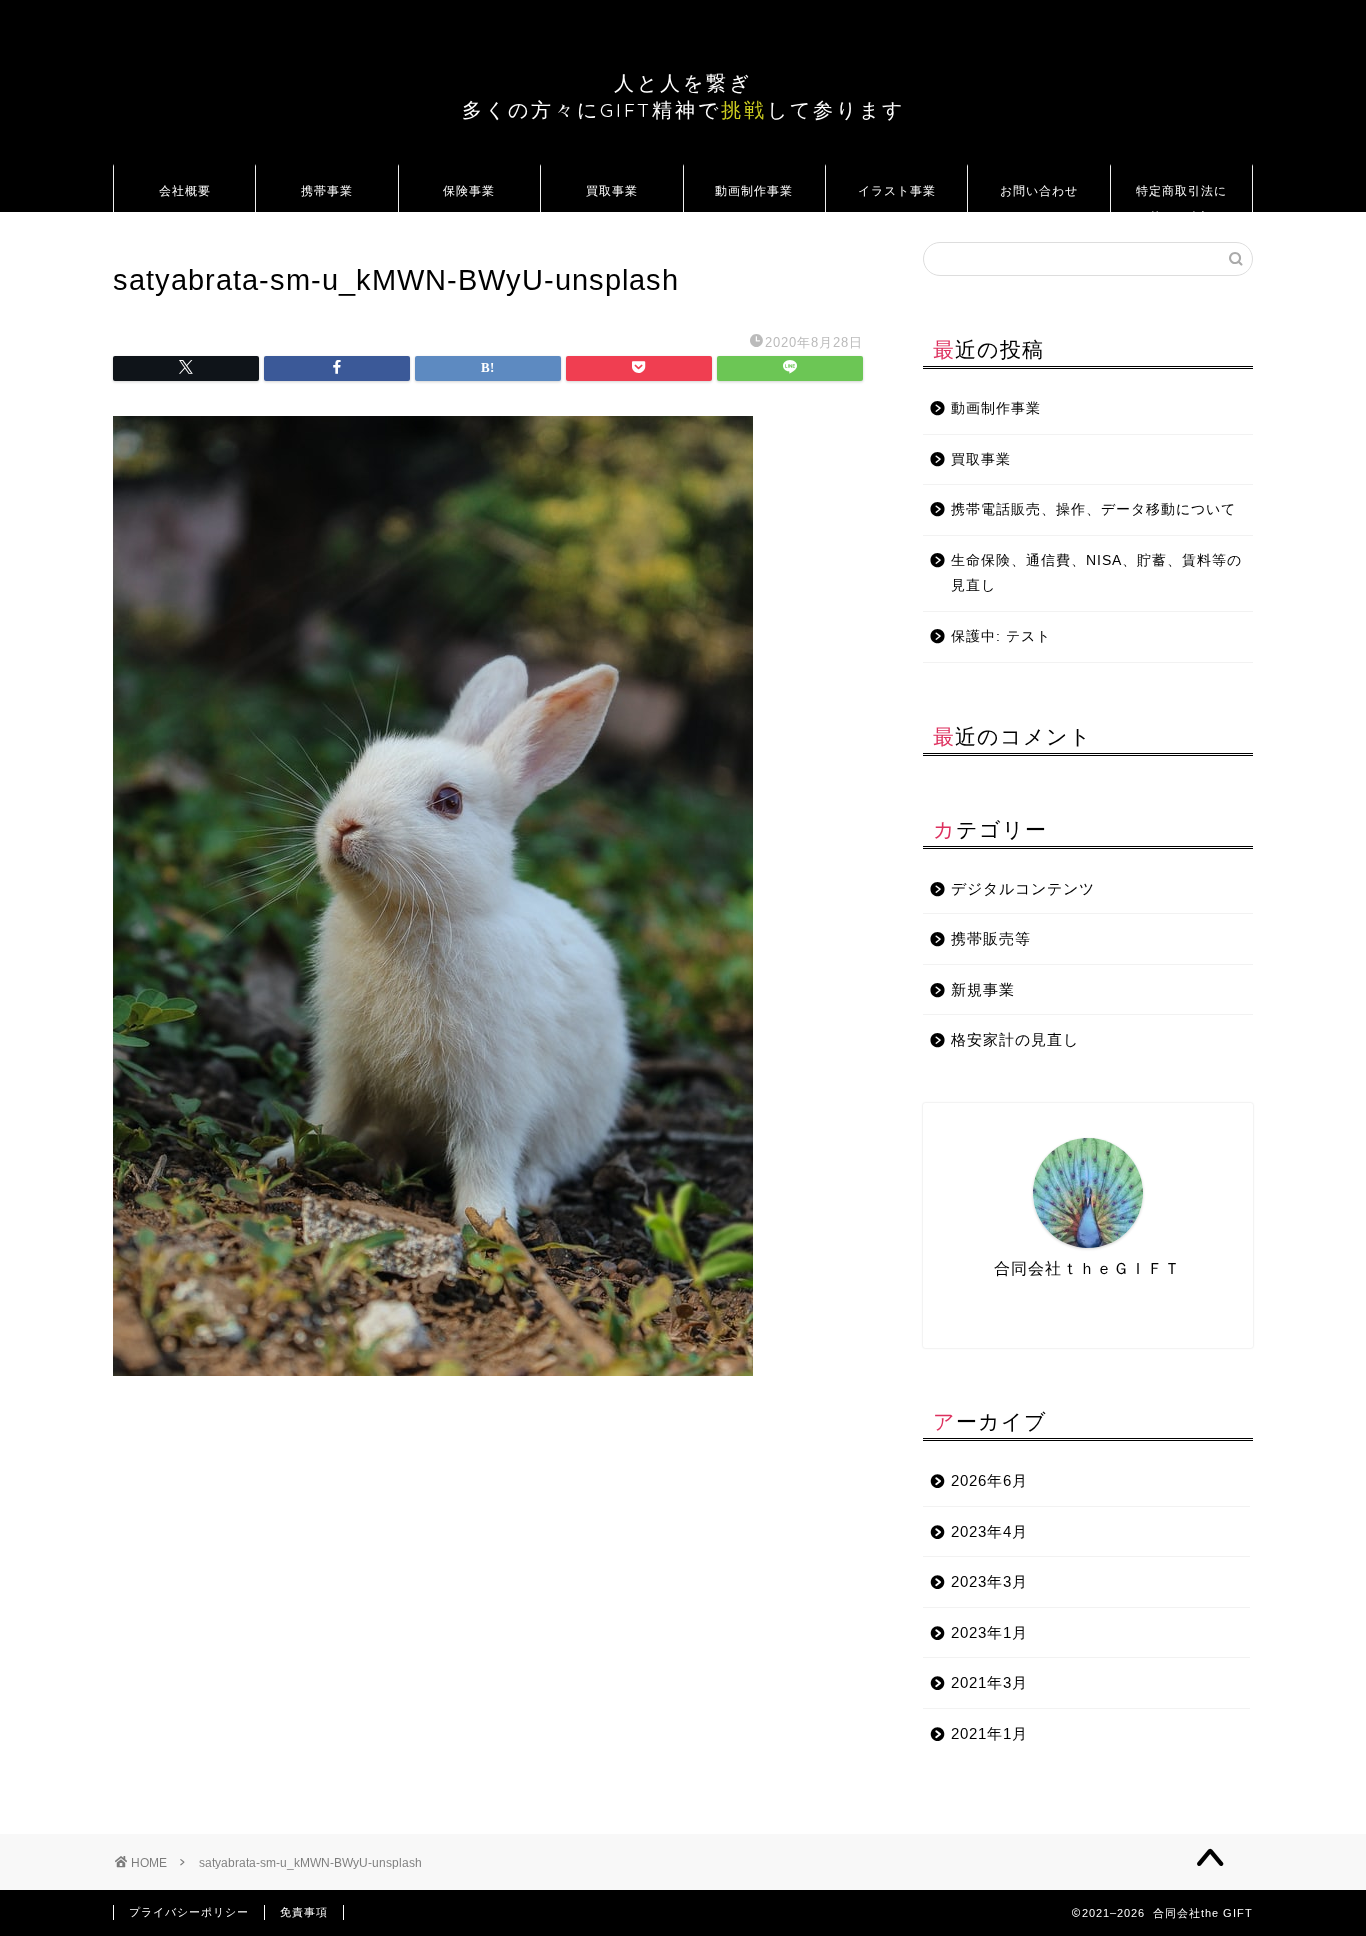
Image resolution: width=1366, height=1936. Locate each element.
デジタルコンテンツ (1023, 888)
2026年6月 (989, 1480)
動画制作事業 (754, 190)
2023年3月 (989, 1581)
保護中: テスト (1001, 636)
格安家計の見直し (1015, 1039)
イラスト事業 (897, 190)
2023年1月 (989, 1632)
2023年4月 (989, 1531)
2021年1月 (989, 1733)
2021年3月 (989, 1682)
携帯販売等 (991, 938)
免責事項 (304, 1912)
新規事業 (983, 989)
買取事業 (612, 190)
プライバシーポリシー (189, 1912)
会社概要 (185, 190)
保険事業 (469, 190)
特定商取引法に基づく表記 (1181, 197)
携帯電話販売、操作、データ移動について (1093, 509)
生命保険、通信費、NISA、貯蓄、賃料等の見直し (1096, 573)
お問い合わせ (1039, 190)
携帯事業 (327, 190)
